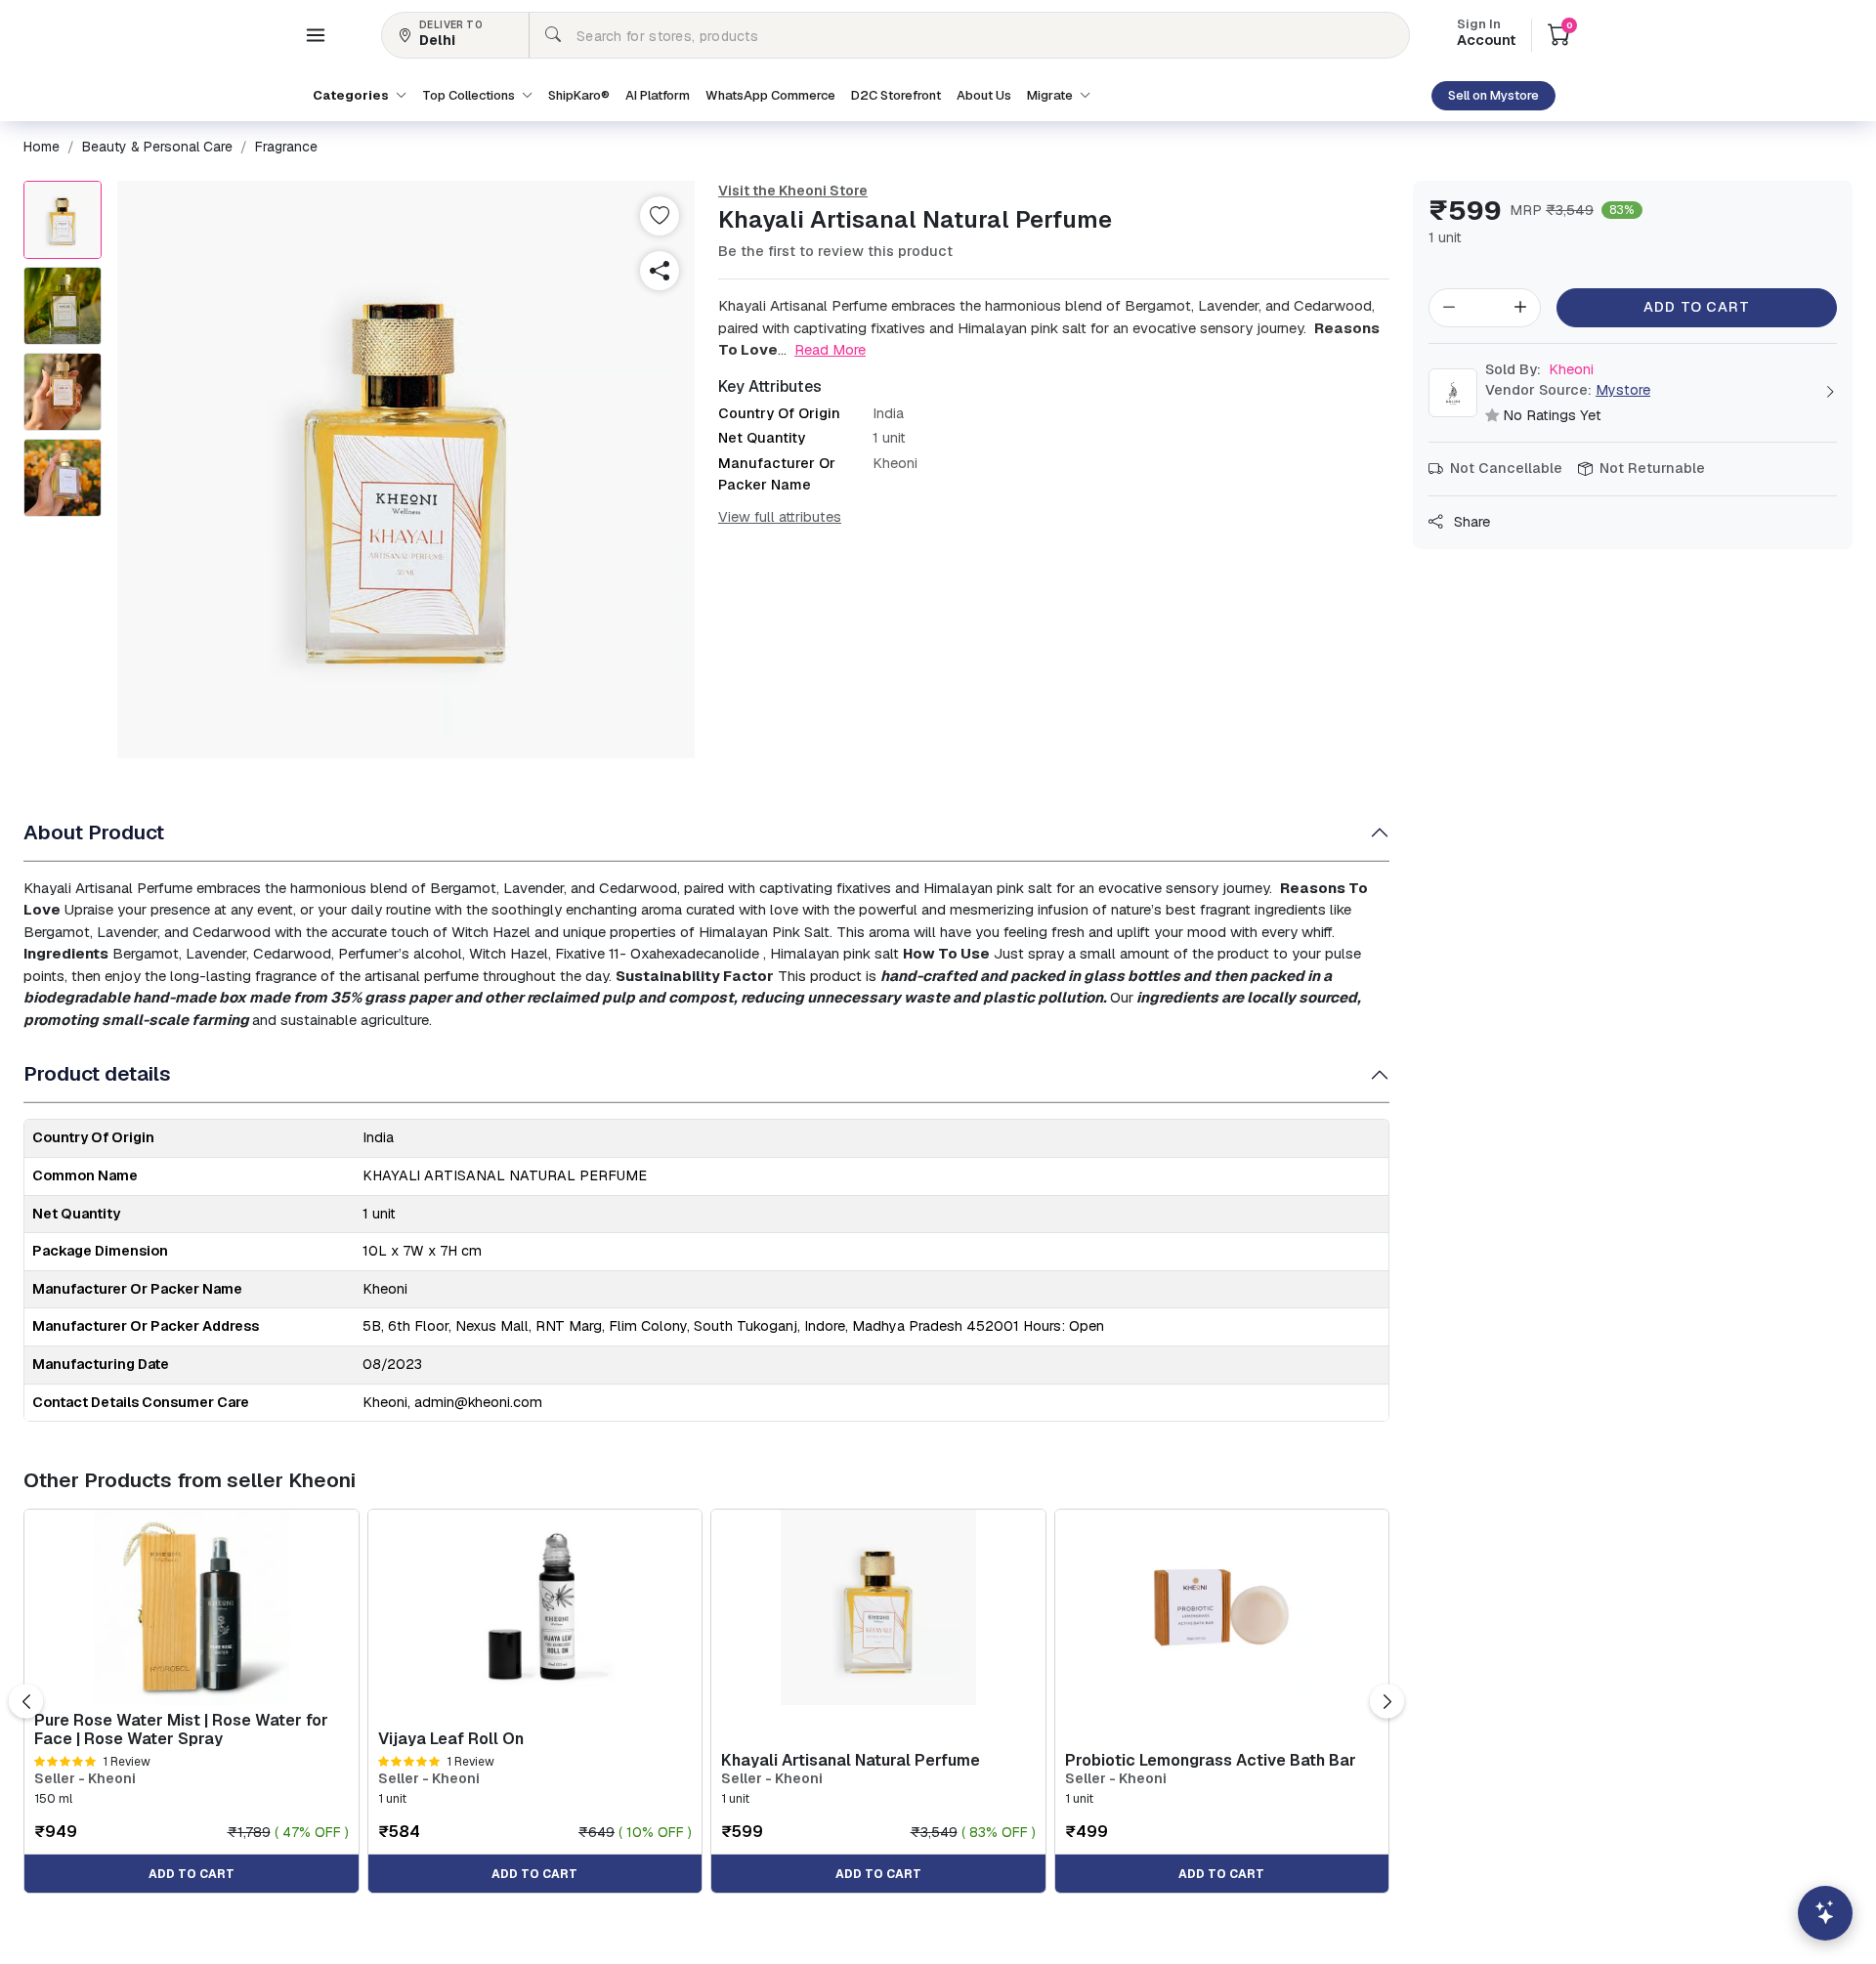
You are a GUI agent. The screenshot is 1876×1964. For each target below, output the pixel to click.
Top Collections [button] (470, 95)
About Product (94, 832)
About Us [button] (984, 95)
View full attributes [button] (780, 517)
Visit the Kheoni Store (793, 191)
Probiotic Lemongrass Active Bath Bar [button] (1211, 1760)
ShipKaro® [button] (579, 95)
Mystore (1623, 390)
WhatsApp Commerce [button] (770, 95)
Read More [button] (830, 349)
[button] (316, 35)
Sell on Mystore (1493, 95)
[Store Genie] (1825, 1913)
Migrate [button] (1051, 95)
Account (1486, 34)
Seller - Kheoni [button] (85, 1779)
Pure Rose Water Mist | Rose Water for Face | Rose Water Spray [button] (181, 1729)
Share (1470, 522)
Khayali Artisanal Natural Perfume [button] (851, 1760)
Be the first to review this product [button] (835, 251)
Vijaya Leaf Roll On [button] (451, 1739)
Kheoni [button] (1539, 369)
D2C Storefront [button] (896, 95)
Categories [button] (352, 95)
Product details (97, 1073)
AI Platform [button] (658, 95)
